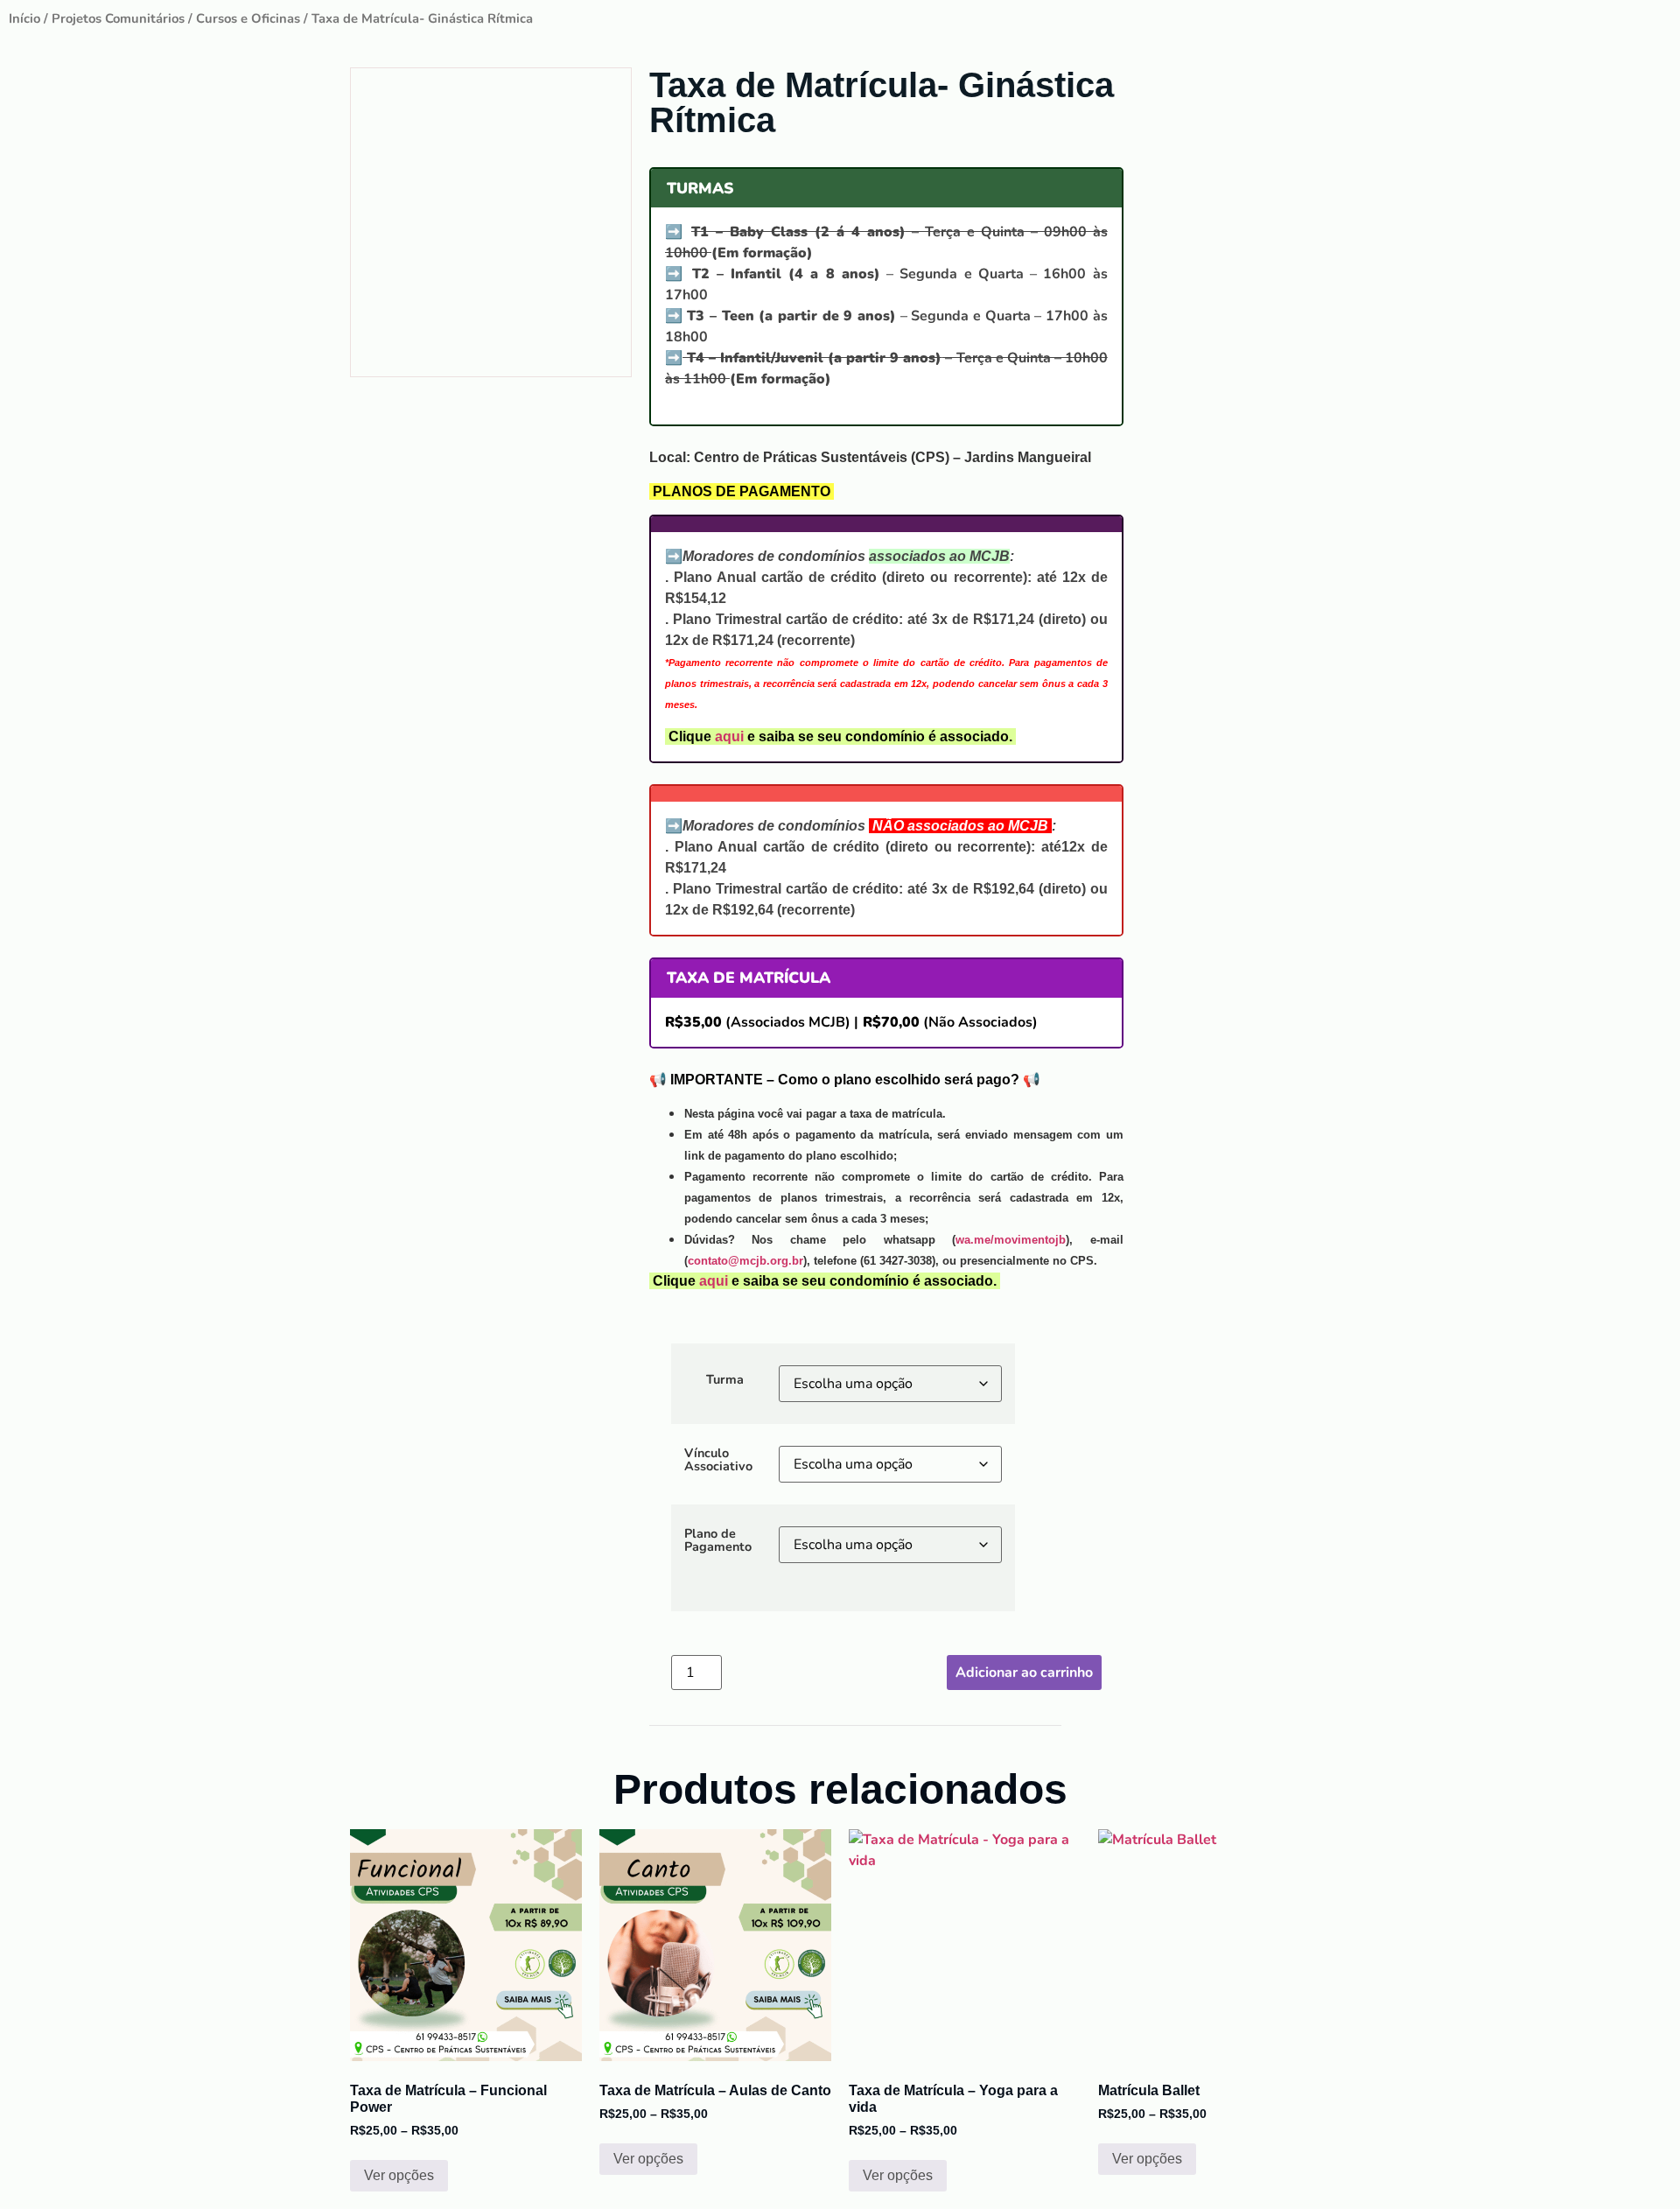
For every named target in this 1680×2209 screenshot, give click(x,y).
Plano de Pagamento (718, 1540)
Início (24, 18)
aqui (729, 736)
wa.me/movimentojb (1011, 1240)
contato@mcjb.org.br (745, 1261)
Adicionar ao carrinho (1024, 1673)
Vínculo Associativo (718, 1459)
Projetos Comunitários (118, 18)
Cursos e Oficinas (248, 18)
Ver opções (399, 2175)
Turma (725, 1379)
